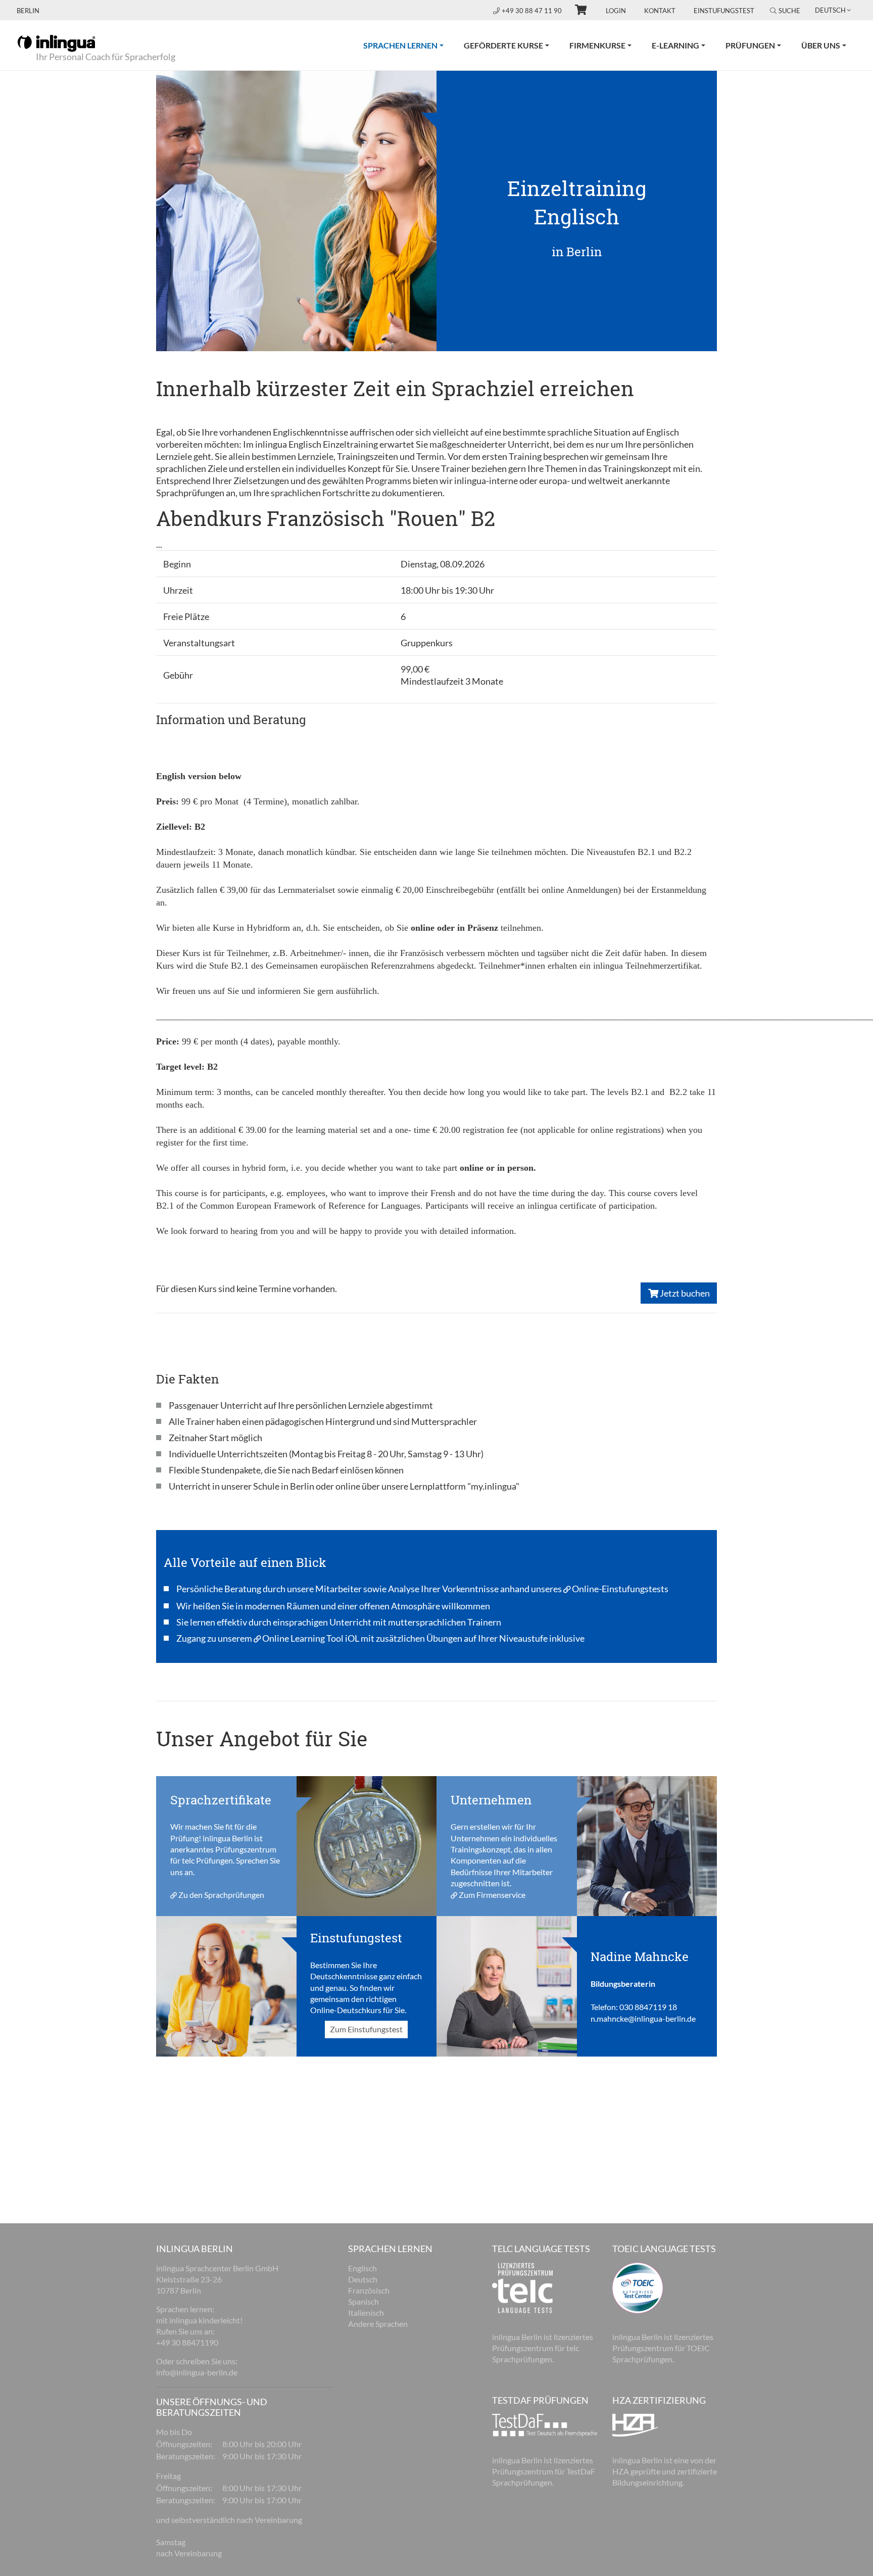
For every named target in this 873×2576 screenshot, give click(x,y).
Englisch (362, 2268)
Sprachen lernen (408, 45)
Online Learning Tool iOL (311, 1638)
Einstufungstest (724, 11)
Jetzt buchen (684, 1293)
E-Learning (675, 45)
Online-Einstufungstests (620, 1589)
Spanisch (363, 2301)
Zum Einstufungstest (366, 2030)
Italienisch (366, 2312)
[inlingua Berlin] (56, 42)
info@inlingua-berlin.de (197, 2372)
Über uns (821, 45)
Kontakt (660, 11)
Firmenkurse (597, 45)
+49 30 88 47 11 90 (532, 11)
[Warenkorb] (576, 11)
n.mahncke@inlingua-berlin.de (643, 2018)
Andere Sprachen (378, 2324)
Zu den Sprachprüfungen (221, 1895)
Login (616, 11)
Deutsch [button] (830, 10)
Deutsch (363, 2279)
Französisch (369, 2290)
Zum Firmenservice (492, 1895)
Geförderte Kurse (503, 45)
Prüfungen (750, 45)
